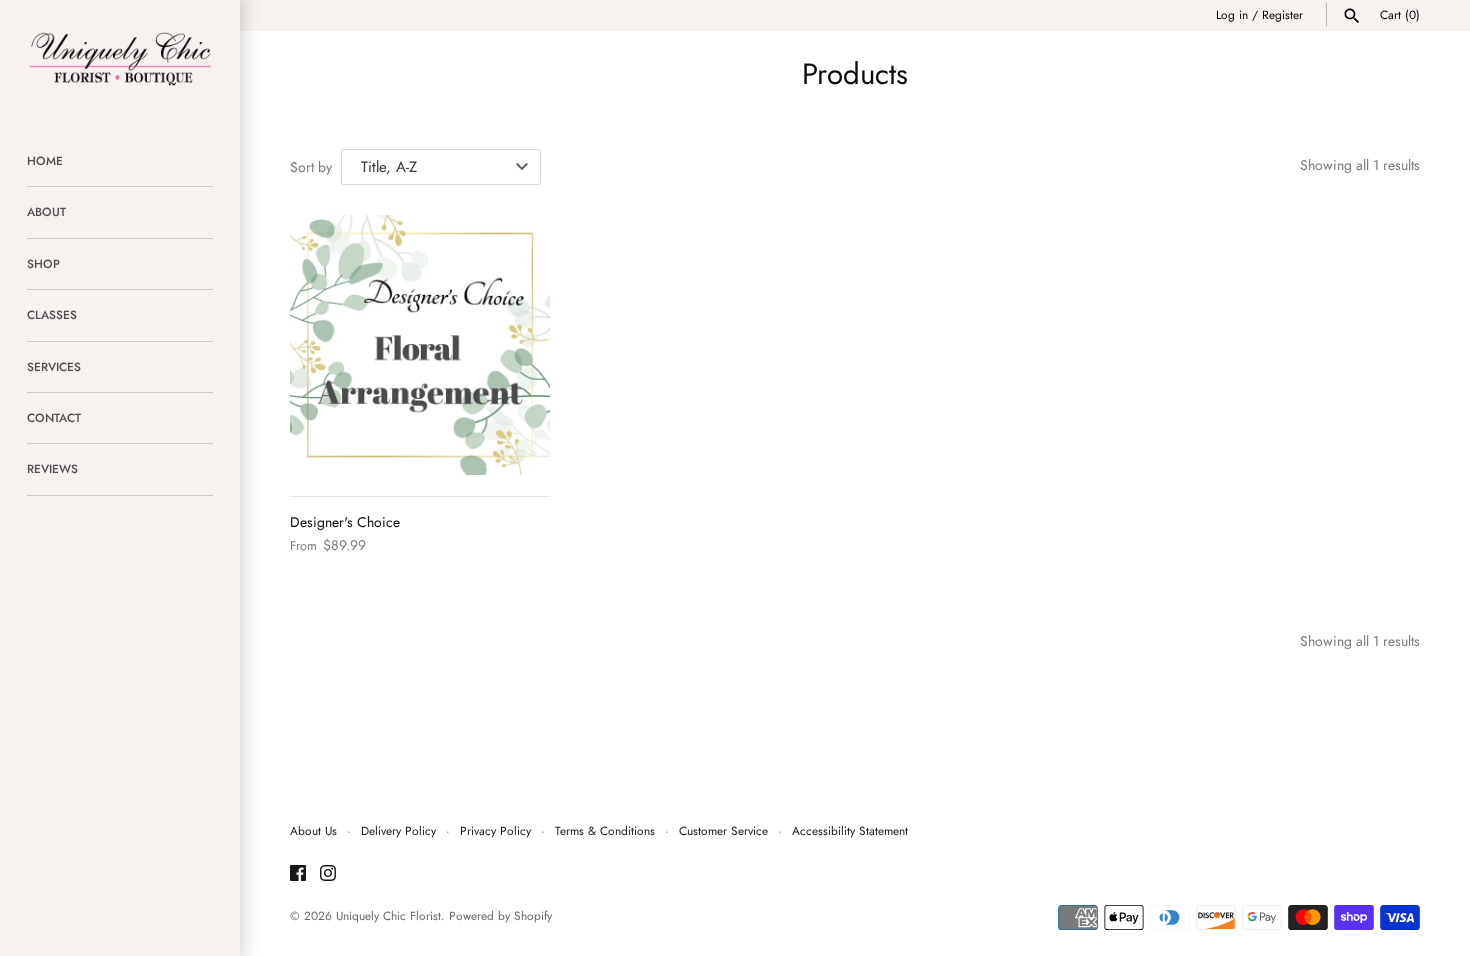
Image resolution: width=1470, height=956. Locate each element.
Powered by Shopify (500, 915)
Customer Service (723, 830)
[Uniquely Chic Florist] (120, 58)
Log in (1232, 14)
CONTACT (54, 417)
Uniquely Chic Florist (388, 915)
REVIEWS (52, 468)
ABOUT (46, 211)
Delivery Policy (398, 830)
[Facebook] (298, 874)
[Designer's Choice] (420, 345)
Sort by (311, 167)
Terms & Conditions (605, 830)
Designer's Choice (345, 522)
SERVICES (54, 366)
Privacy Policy (495, 830)
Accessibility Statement (850, 830)
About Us (313, 830)
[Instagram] (328, 874)
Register (1282, 14)
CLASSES (52, 314)
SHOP (43, 263)
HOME (45, 160)
